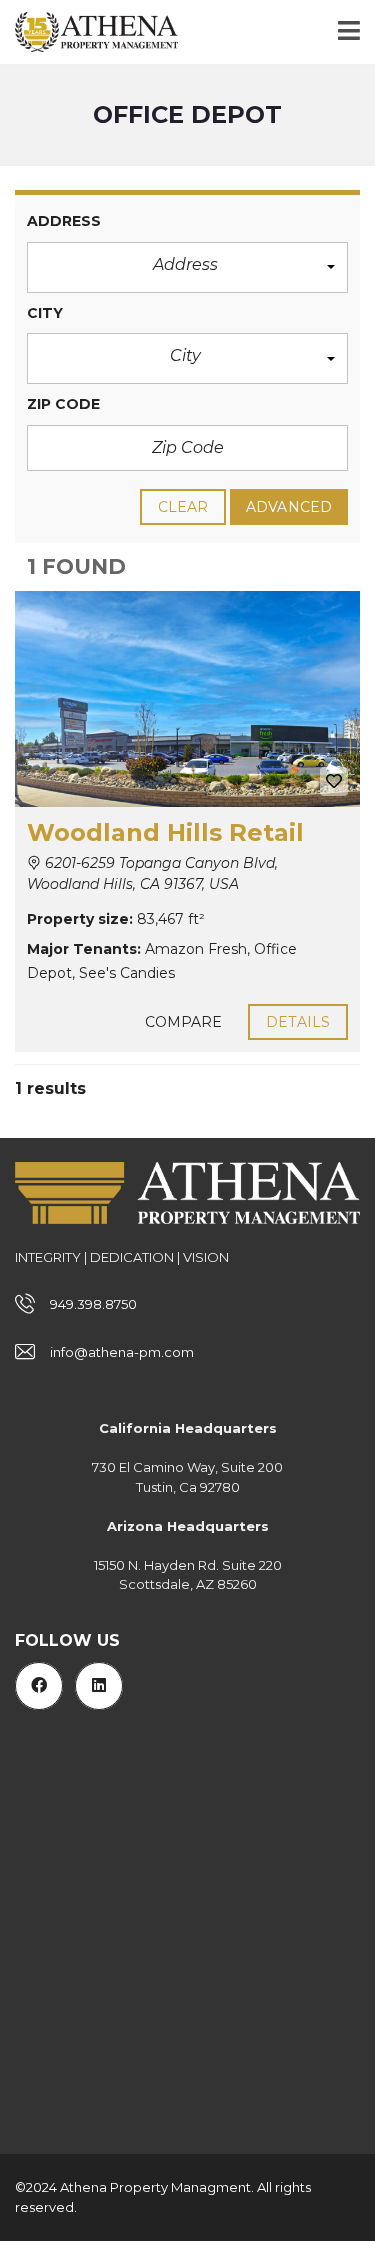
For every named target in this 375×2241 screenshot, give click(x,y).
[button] (187, 267)
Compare (184, 1022)
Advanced (289, 507)
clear (183, 507)
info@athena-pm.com (122, 1352)
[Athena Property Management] (89, 32)
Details (298, 1022)
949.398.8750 (93, 1304)
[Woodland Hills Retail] (187, 699)
